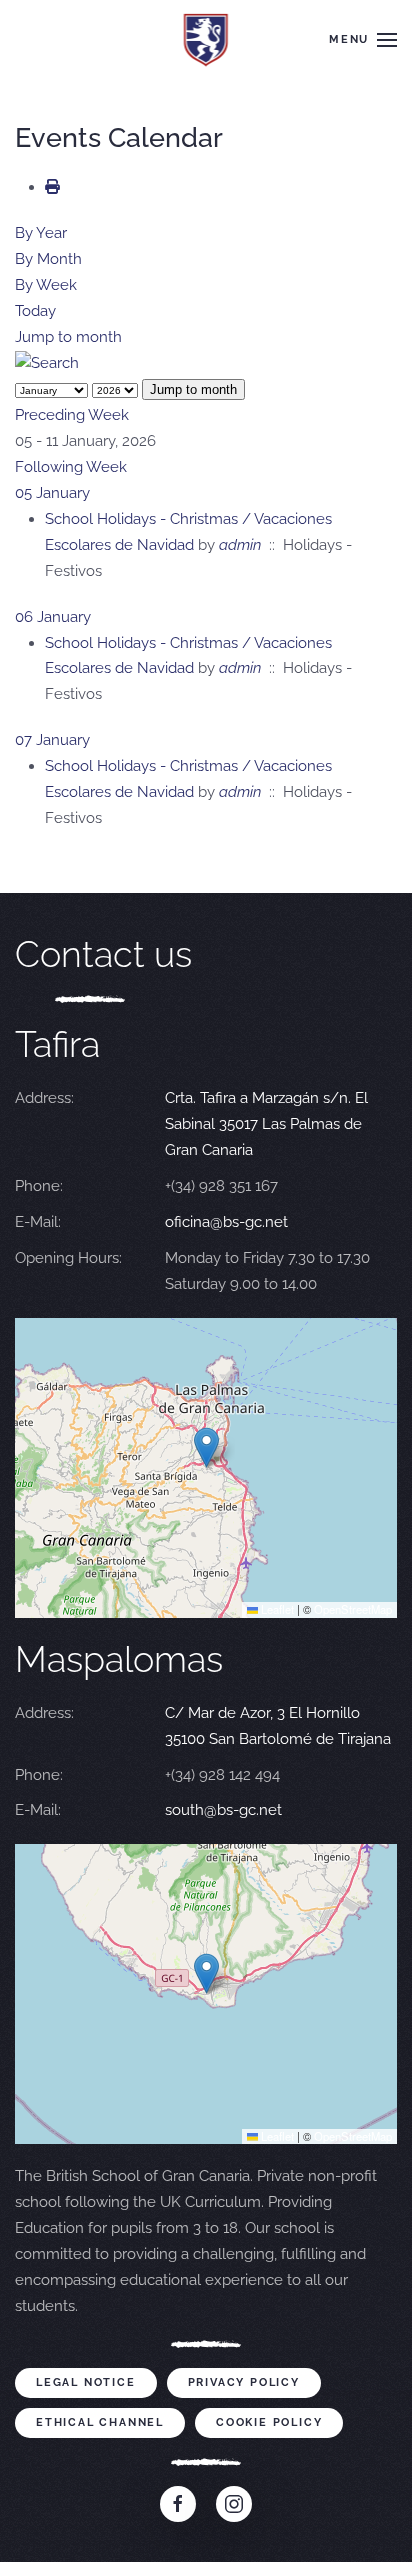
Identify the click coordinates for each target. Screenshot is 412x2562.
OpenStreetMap (353, 1609)
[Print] (52, 187)
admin (240, 545)
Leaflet (276, 1609)
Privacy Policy (244, 2382)
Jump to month (68, 337)
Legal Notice (86, 2382)
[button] (363, 40)
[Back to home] (206, 40)
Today (35, 311)
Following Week (71, 467)
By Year (41, 233)
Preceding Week (72, 415)
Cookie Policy (269, 2422)
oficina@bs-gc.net (226, 1222)
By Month (48, 259)
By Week (46, 285)
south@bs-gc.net (223, 1810)
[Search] (47, 363)
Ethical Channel (100, 2422)
